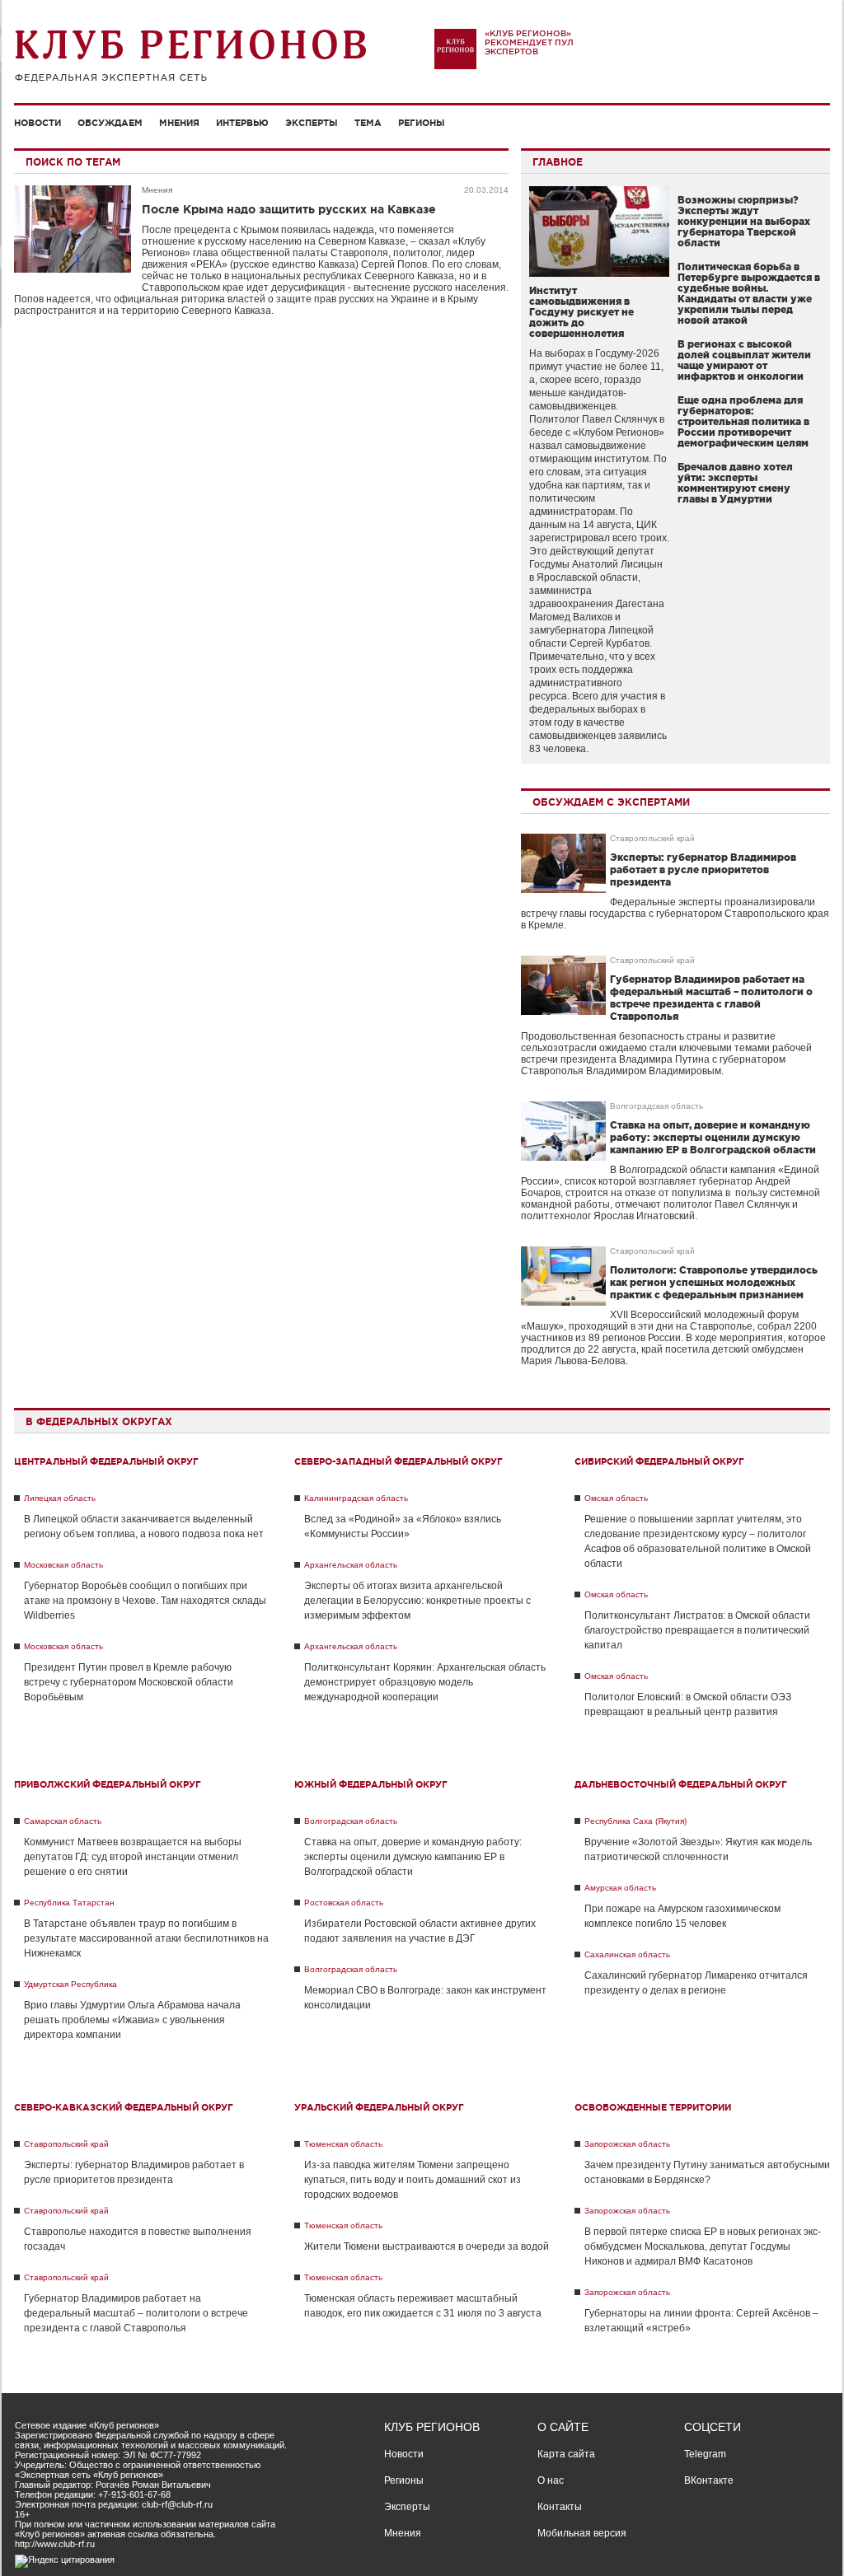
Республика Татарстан (69, 1903)
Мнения (179, 123)
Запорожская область (627, 2144)
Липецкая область (60, 1498)
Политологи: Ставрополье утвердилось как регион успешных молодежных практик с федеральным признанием (714, 1282)
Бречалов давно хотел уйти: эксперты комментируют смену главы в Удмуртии (735, 483)
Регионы (422, 123)
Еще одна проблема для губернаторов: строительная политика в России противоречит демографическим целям (743, 421)
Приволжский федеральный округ (108, 1784)
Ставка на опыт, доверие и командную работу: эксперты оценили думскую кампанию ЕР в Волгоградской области (713, 1137)
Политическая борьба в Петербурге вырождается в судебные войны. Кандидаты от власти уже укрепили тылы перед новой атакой (749, 293)
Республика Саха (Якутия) (635, 1821)
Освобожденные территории (653, 2107)
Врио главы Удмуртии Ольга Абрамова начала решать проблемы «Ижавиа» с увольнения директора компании (132, 2020)
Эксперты (312, 123)
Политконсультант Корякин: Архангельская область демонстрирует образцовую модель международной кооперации (425, 1682)
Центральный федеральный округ (106, 1461)
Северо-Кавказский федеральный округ (124, 2107)
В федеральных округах (99, 1421)
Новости (38, 123)
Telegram (705, 2454)
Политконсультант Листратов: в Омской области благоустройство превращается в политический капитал (697, 1630)
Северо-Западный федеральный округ (399, 1461)
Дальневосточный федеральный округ (681, 1784)
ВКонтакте (709, 2480)
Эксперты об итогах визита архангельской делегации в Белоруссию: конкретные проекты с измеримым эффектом (417, 1601)
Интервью (242, 123)
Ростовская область (344, 1903)
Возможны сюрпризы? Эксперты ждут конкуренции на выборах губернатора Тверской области (744, 221)
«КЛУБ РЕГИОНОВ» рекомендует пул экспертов (529, 42)
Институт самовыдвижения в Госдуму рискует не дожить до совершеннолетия (581, 312)
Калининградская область (356, 1498)
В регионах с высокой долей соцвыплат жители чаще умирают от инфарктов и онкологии (744, 360)
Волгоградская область (656, 1106)
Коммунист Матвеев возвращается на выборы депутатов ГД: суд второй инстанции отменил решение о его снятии (133, 1857)
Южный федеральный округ (371, 1784)
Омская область (616, 1498)
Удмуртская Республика (70, 1984)
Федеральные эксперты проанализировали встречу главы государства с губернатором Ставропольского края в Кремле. (675, 914)
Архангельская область (351, 1565)
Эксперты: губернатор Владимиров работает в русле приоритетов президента (703, 870)
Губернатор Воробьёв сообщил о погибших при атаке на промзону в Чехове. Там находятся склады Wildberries (145, 1601)
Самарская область (63, 1821)
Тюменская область (343, 2144)
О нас (551, 2480)
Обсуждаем (110, 123)
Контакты (560, 2507)
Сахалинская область (627, 1954)
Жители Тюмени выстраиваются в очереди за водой (427, 2246)
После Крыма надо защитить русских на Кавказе (289, 209)
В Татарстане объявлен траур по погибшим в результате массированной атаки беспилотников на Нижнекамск (146, 1938)
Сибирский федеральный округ (659, 1461)
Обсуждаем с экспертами (611, 802)
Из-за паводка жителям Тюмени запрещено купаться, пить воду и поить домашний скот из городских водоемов (413, 2180)
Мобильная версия (582, 2533)
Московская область (63, 1565)
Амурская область (620, 1888)
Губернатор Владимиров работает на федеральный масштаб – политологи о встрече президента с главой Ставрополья (136, 2313)
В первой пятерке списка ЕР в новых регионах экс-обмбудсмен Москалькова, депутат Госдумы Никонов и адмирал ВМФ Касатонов (703, 2246)
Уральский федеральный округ (379, 2107)
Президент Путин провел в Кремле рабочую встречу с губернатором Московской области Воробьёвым (129, 1682)
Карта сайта (566, 2454)
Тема (368, 123)
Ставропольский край (652, 838)
